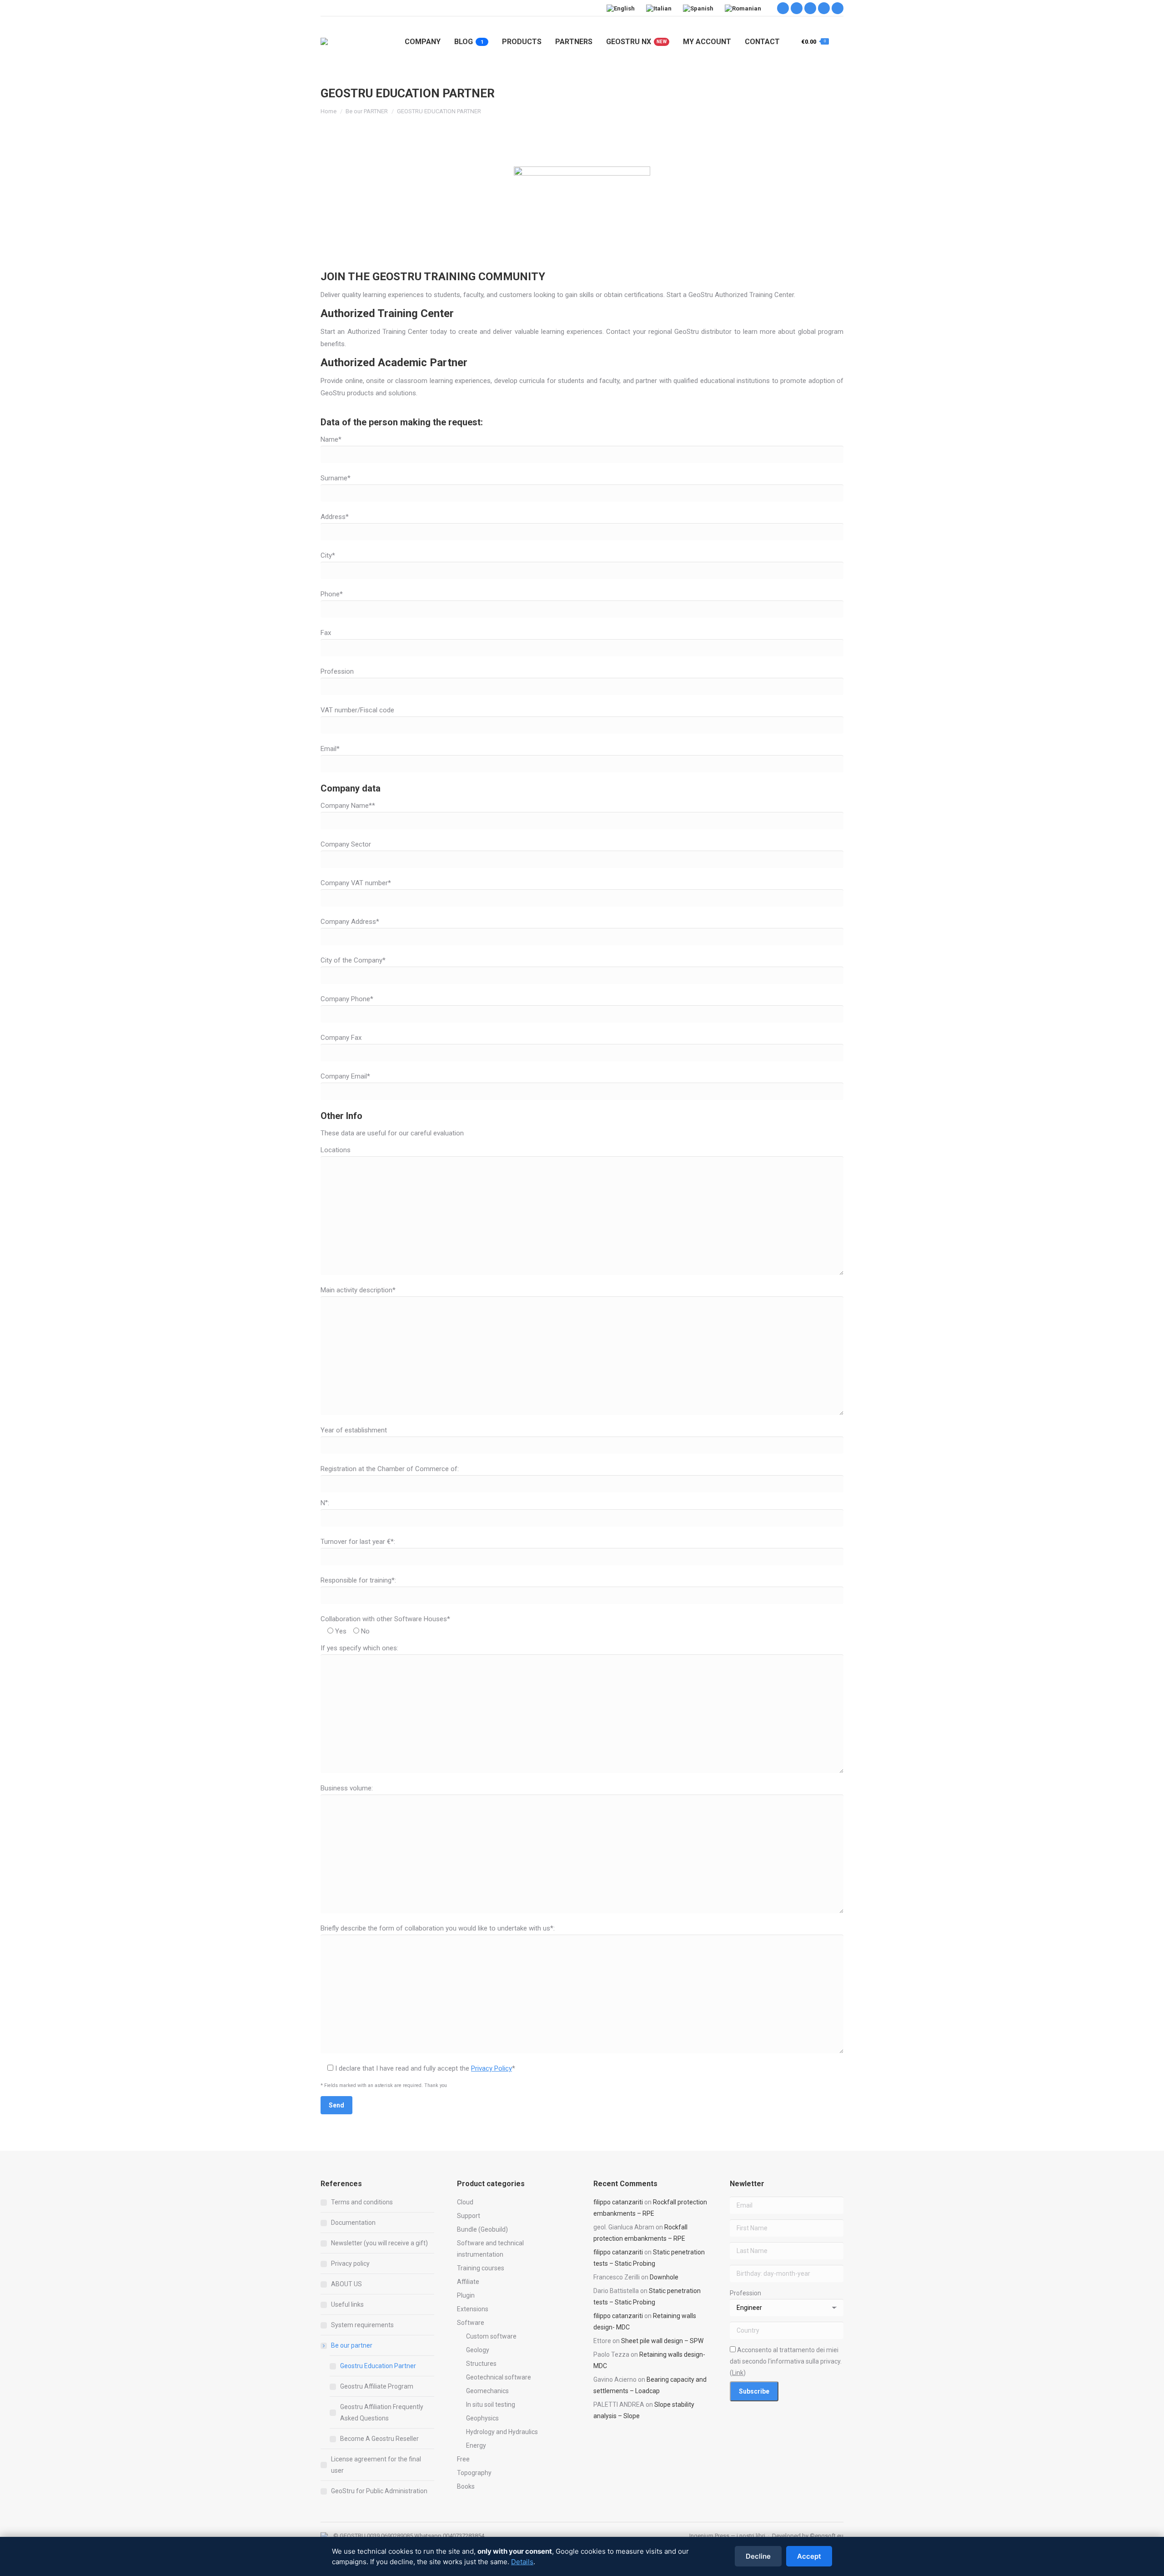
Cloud (465, 2202)
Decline (758, 2556)
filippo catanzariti (618, 2202)
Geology (478, 2350)
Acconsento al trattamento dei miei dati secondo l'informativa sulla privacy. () (786, 2361)
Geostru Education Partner (378, 2366)
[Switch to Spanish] (699, 8)
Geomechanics (487, 2391)
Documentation (353, 2223)
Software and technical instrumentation (490, 2249)
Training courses (481, 2268)
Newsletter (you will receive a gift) (379, 2243)
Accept (809, 2556)
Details (522, 2562)
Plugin (466, 2295)
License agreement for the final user (376, 2465)
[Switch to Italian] (660, 8)
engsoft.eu (829, 2536)
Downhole (664, 2277)
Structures (481, 2364)
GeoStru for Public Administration (379, 2491)
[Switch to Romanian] (744, 8)
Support (469, 2216)
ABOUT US (346, 2284)
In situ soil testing (491, 2405)
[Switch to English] (622, 8)
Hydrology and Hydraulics (502, 2432)
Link (738, 2373)
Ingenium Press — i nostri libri (727, 2536)
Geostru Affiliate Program (377, 2386)
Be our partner (352, 2345)
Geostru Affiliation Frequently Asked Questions (382, 2412)
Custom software (491, 2336)
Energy (476, 2445)
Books (466, 2486)
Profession (745, 2293)
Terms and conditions (362, 2202)
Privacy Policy (492, 2068)
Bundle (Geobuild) (482, 2229)
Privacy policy (350, 2263)
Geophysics (482, 2418)
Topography (474, 2473)
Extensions (473, 2309)
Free (463, 2459)
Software (471, 2323)
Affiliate (468, 2282)
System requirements (362, 2325)
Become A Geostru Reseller (379, 2439)
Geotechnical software (499, 2377)
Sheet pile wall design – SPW (662, 2341)
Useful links (347, 2304)
